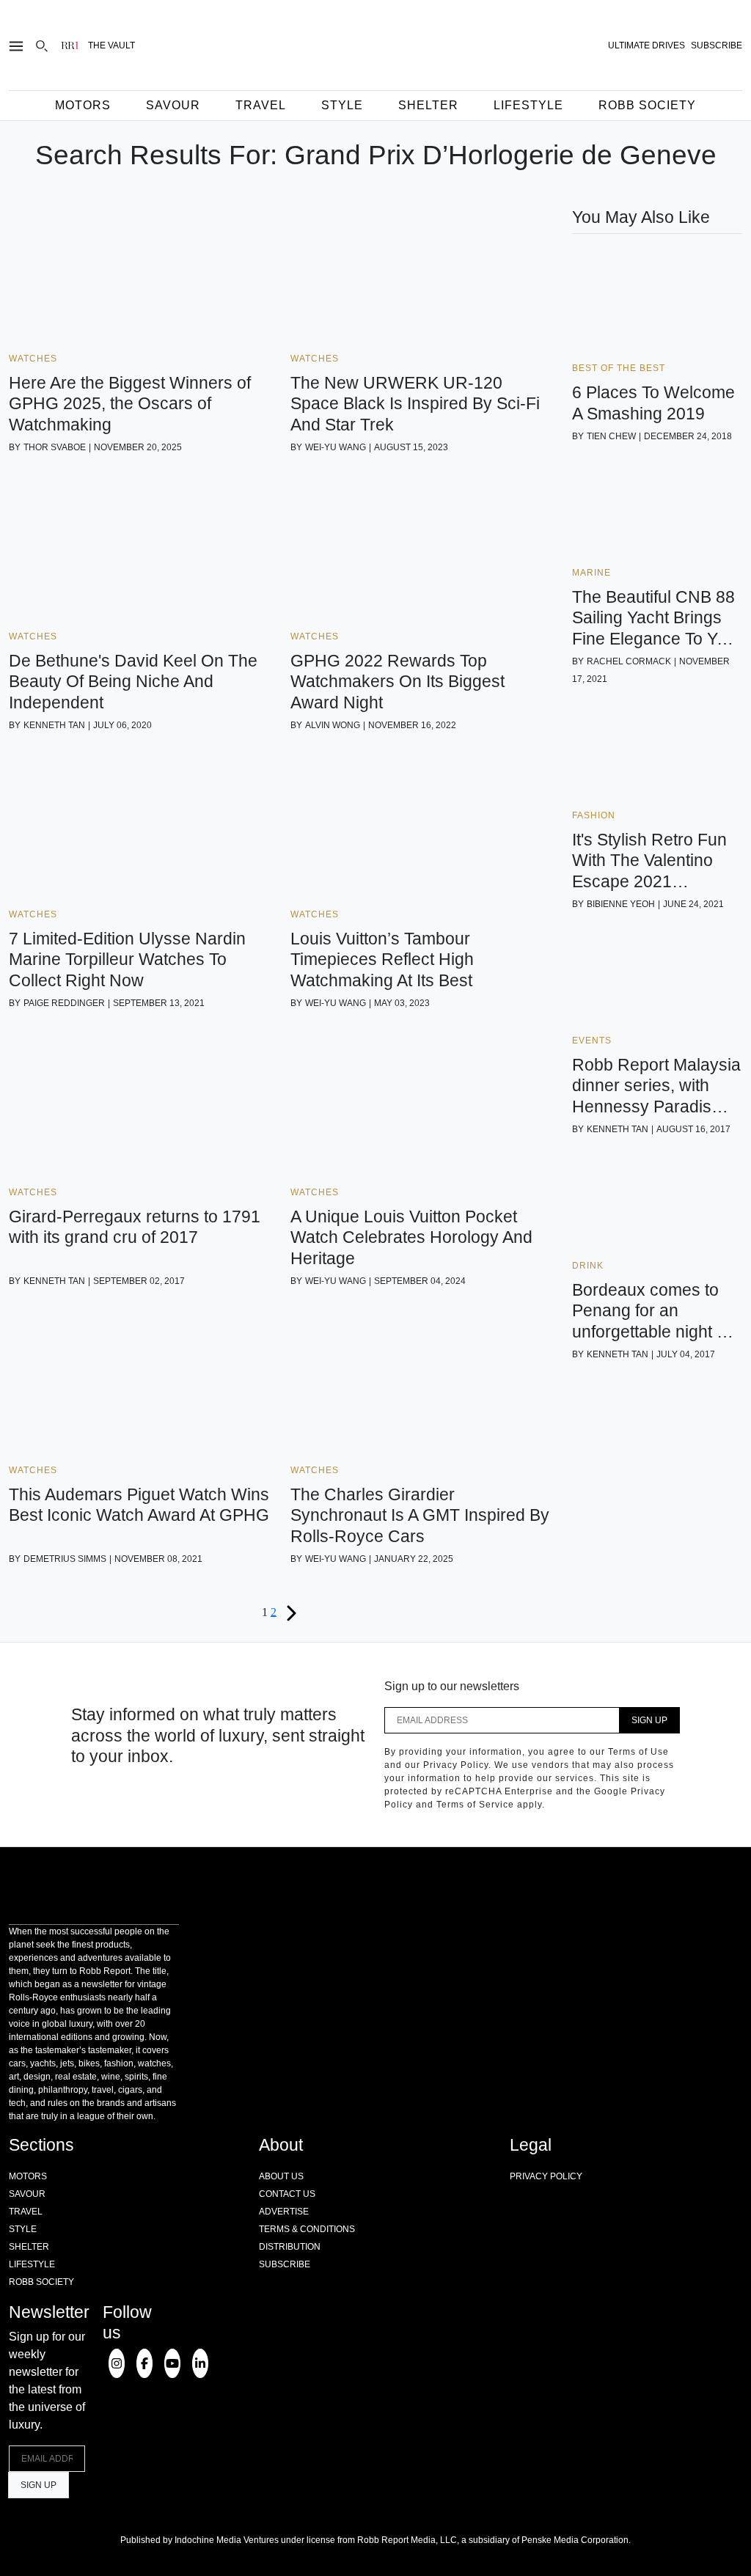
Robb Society (647, 105)
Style (342, 105)
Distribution (290, 2247)
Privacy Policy (546, 2176)
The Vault (111, 45)
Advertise (284, 2212)
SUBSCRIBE (717, 45)
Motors (83, 105)
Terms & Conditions (307, 2229)
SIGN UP (649, 1720)
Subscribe (285, 2264)
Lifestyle (528, 105)
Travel (261, 105)
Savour (173, 105)
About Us (281, 2176)
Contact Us (287, 2194)
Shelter (428, 105)
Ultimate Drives (646, 45)
